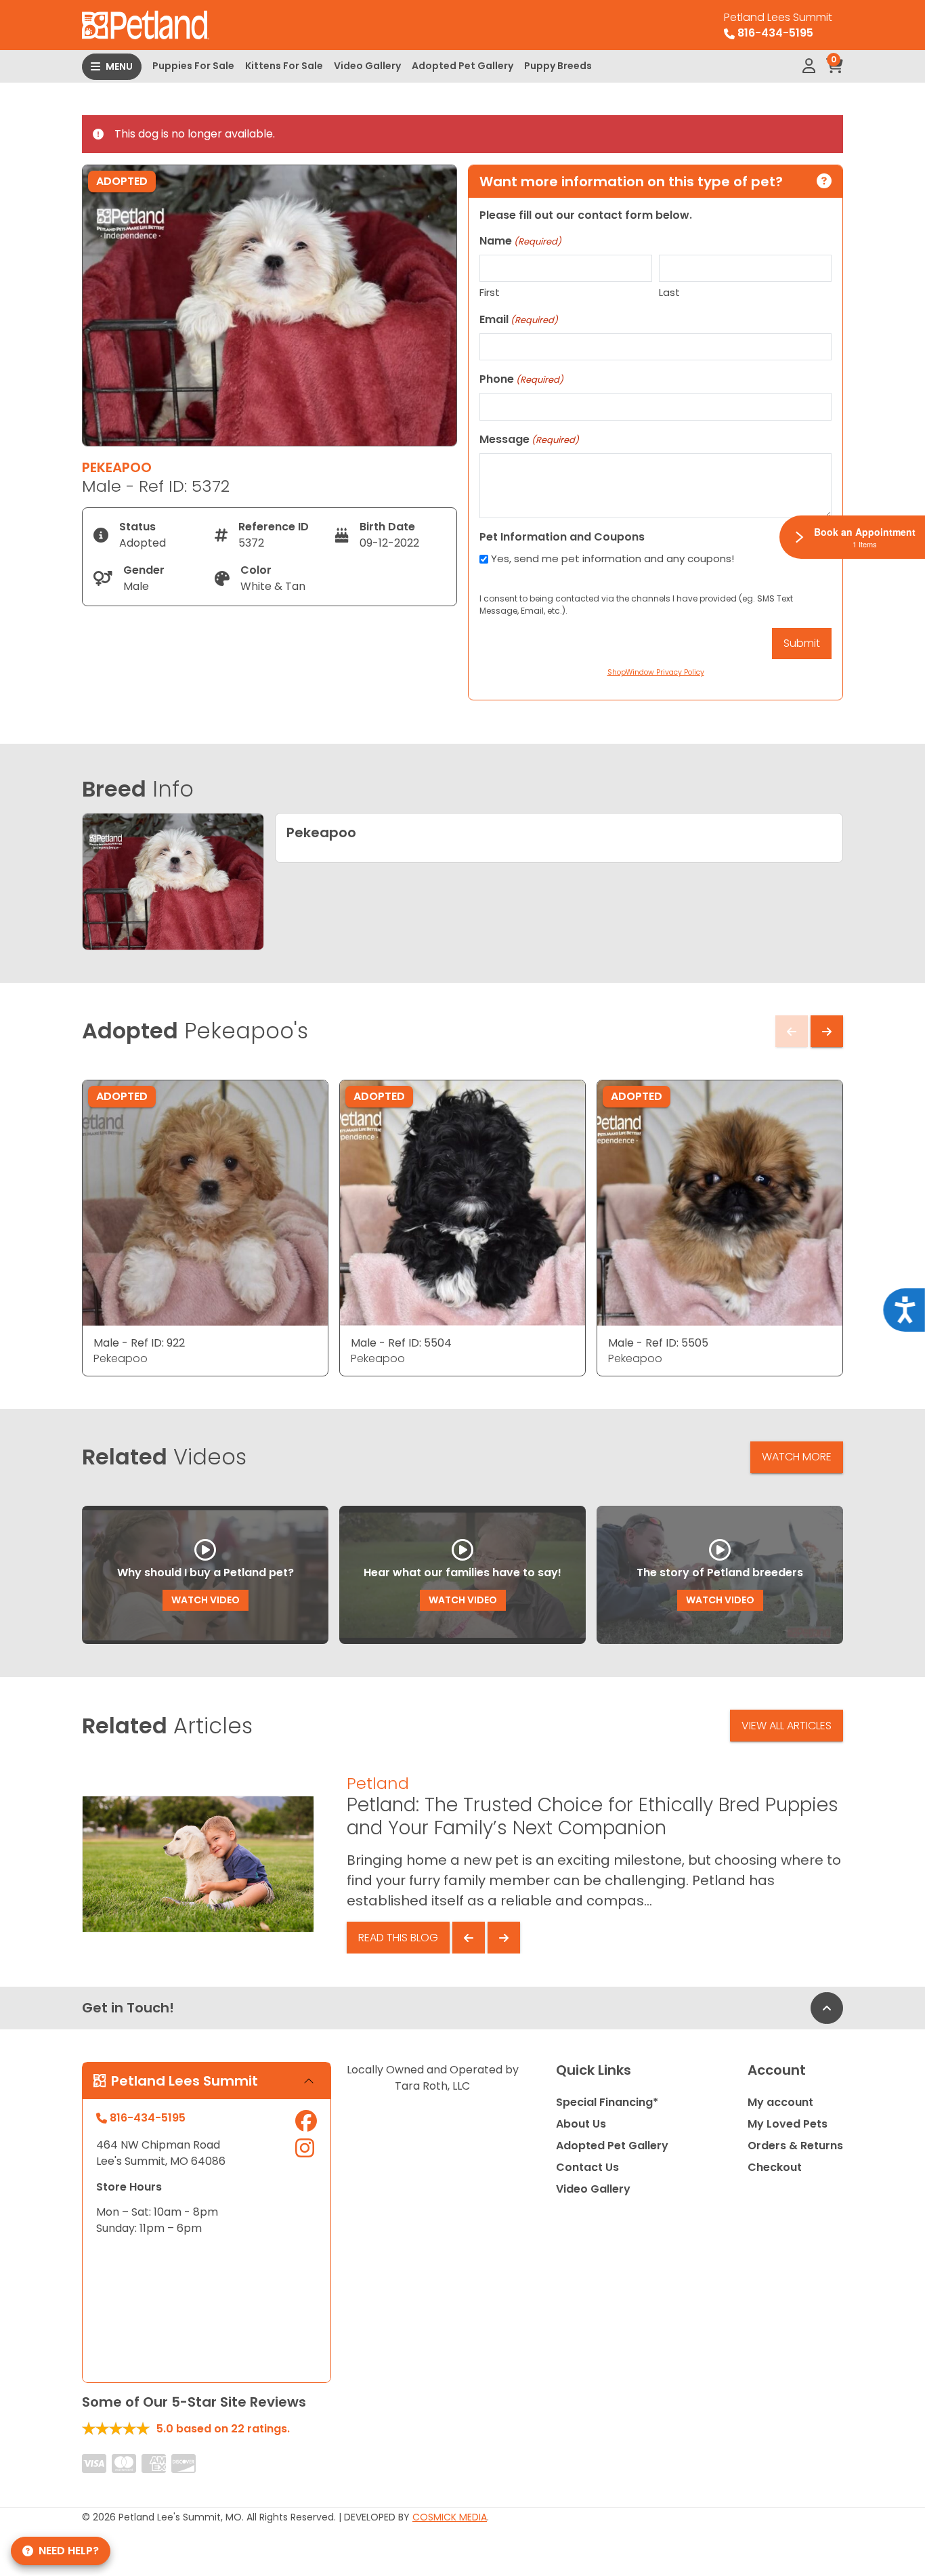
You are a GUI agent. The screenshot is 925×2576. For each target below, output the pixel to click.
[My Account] (809, 66)
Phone (521, 379)
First (490, 292)
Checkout (775, 2167)
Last (669, 292)
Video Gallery (367, 66)
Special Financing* (607, 2102)
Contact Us (587, 2167)
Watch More (797, 1457)
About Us (581, 2124)
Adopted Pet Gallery (462, 66)
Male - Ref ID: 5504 (401, 1343)
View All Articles (787, 1726)
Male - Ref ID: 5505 (658, 1343)
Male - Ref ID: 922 (139, 1343)
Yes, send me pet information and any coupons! (612, 558)
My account (780, 2102)
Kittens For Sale (284, 66)
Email (519, 319)
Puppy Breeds (558, 66)
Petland (378, 1783)
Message (529, 439)
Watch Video (206, 1600)
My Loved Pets (788, 2124)
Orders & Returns (795, 2146)
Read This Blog (398, 1938)
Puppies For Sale (193, 66)
